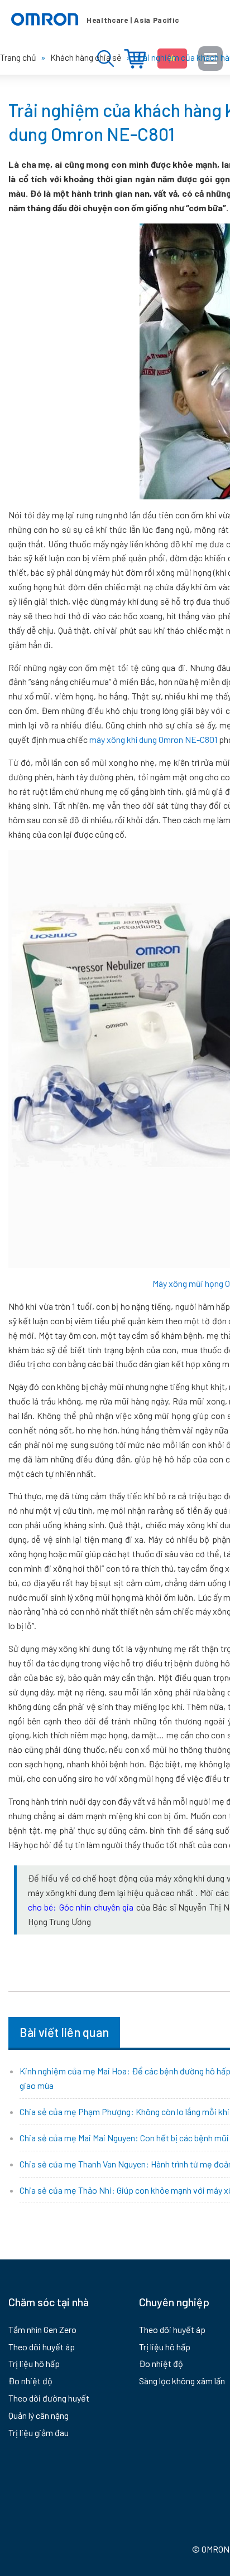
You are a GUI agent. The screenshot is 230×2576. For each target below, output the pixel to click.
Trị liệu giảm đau (39, 2432)
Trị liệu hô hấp (34, 2363)
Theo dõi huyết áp (42, 2347)
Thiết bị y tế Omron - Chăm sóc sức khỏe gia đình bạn (95, 20)
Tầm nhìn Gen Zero (42, 2329)
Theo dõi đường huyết (49, 2398)
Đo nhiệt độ (30, 2381)
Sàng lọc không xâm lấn (182, 2381)
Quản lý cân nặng (39, 2415)
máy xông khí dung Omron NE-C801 (153, 739)
